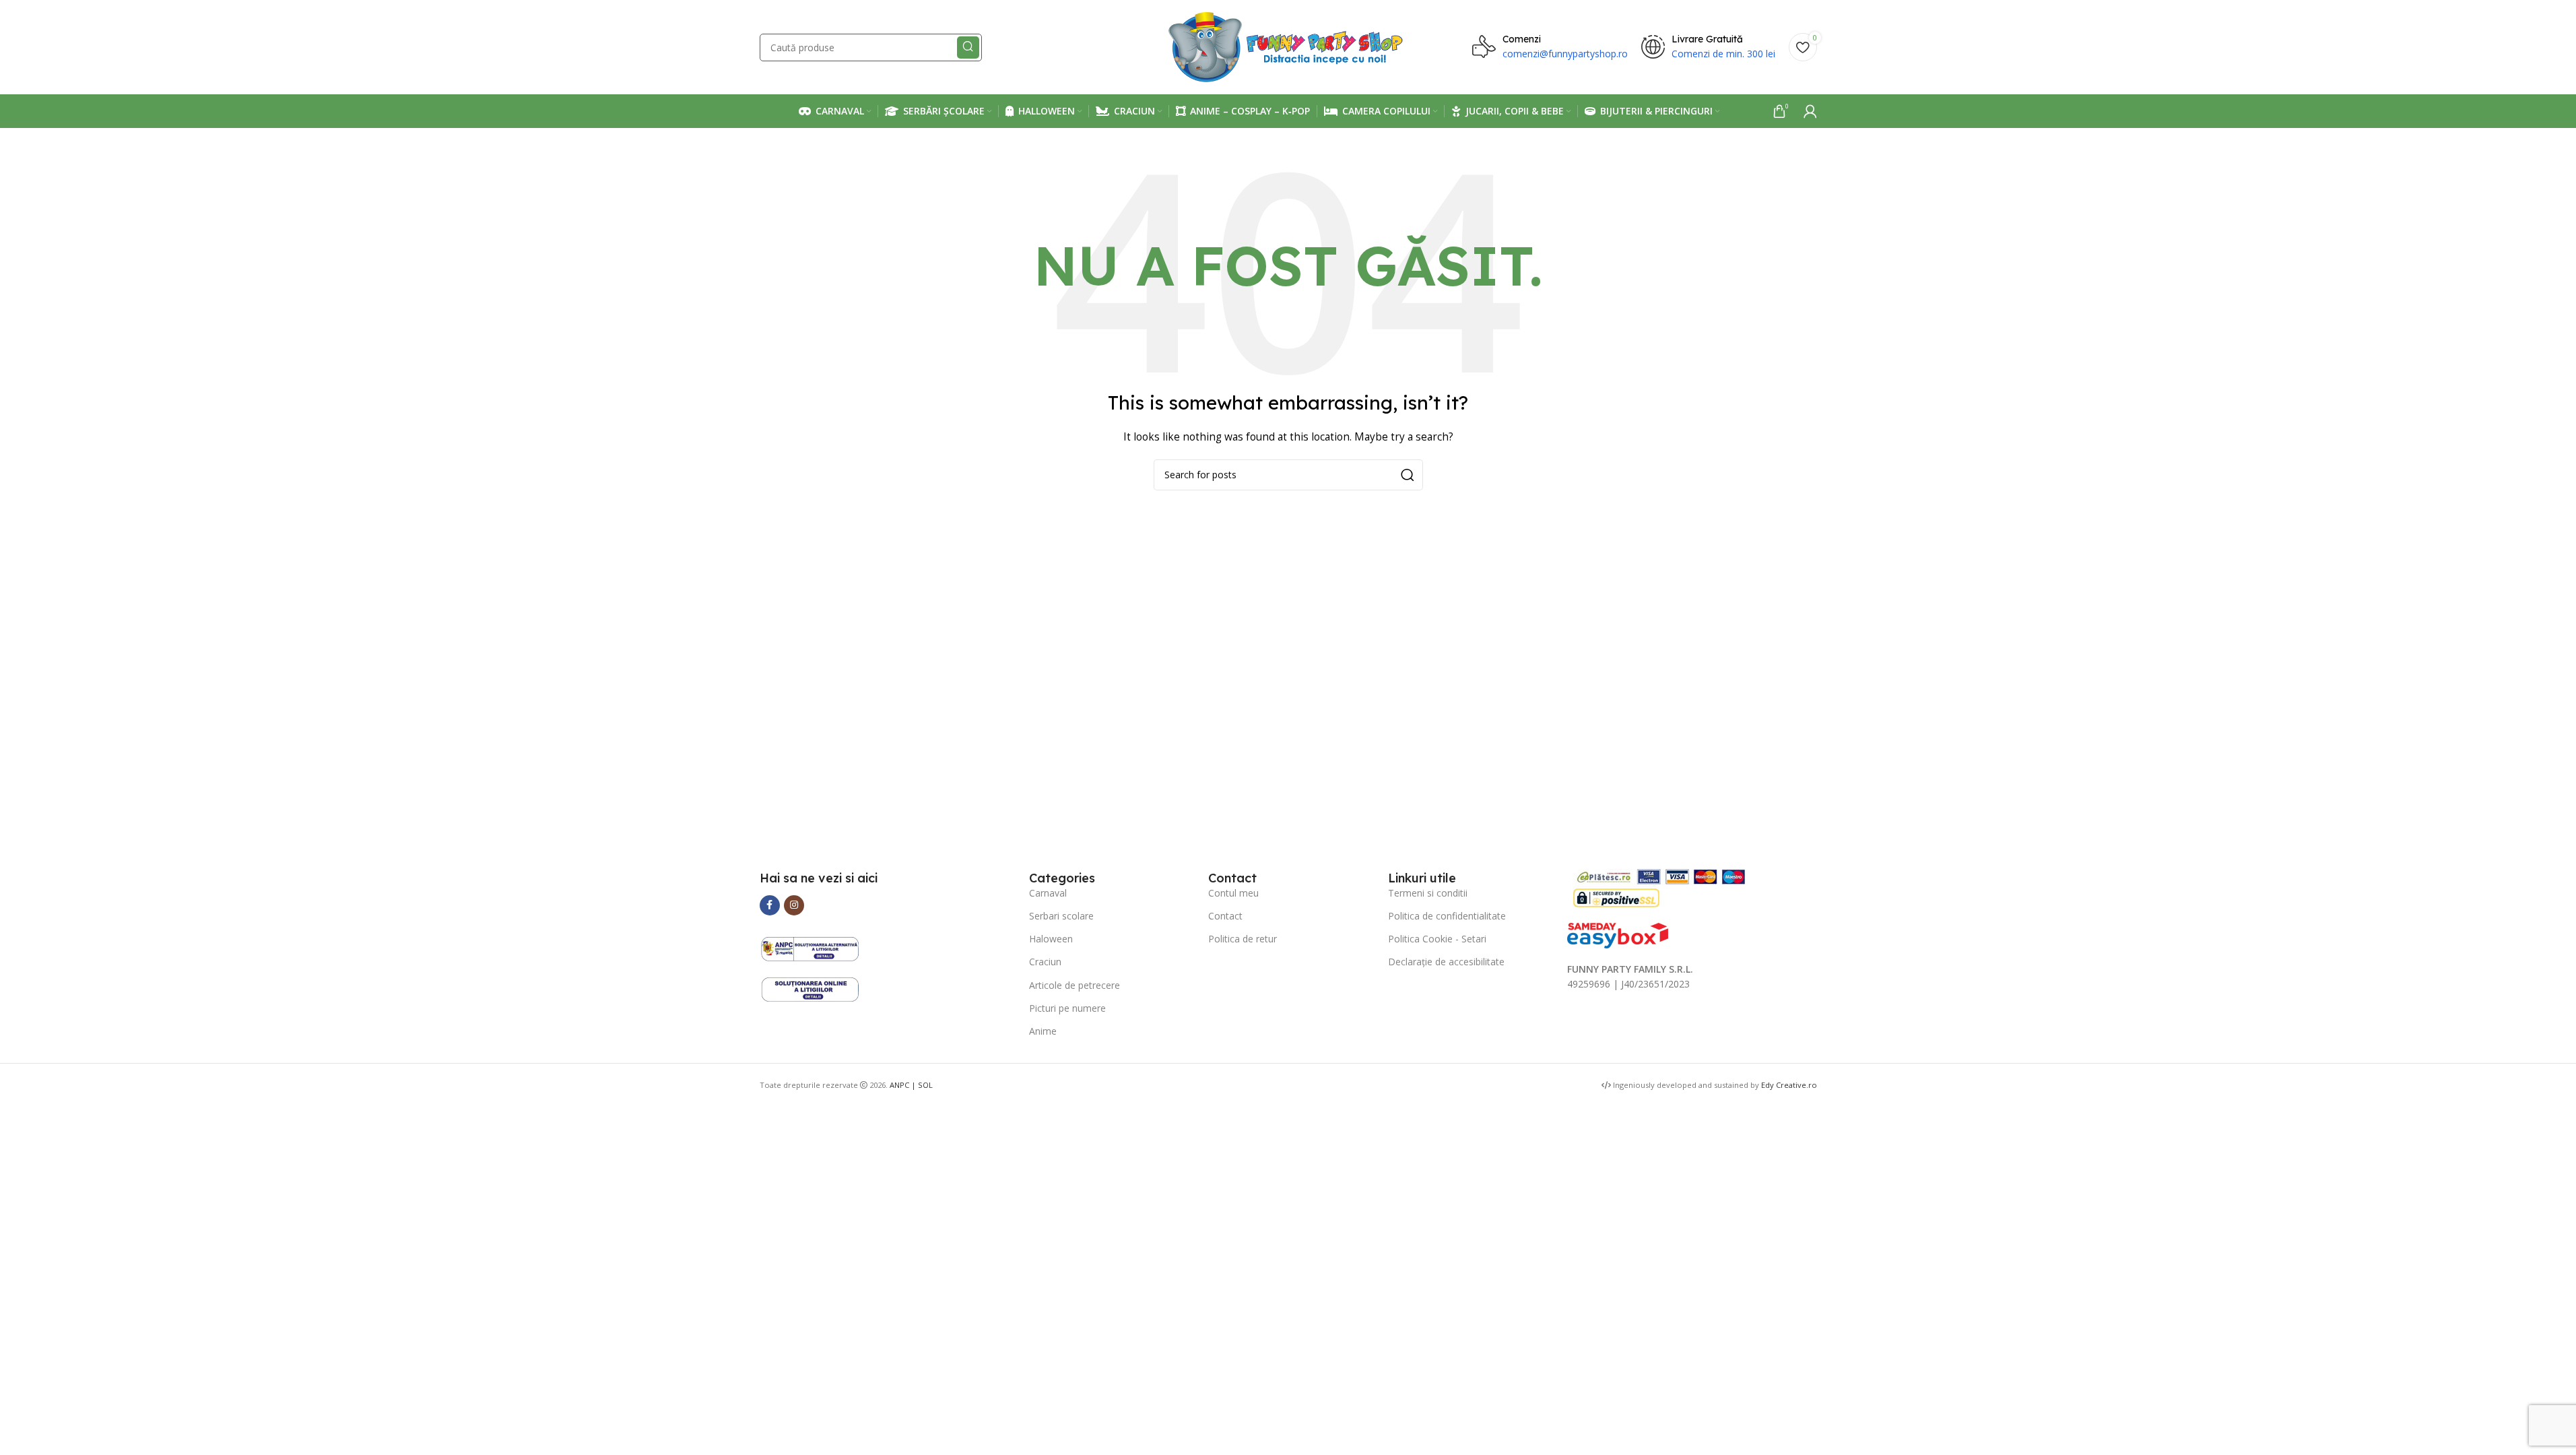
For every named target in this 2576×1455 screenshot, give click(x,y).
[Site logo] (1288, 46)
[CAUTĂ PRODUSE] (968, 47)
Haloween (1051, 939)
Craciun (1045, 962)
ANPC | (904, 1085)
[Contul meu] (1810, 111)
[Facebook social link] (770, 905)
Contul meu (1233, 893)
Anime (1043, 1031)
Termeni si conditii (1428, 893)
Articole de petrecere (1075, 985)
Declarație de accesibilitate (1446, 962)
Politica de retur (1243, 939)
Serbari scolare (1061, 916)
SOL (925, 1085)
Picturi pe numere (1067, 1008)
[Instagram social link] (794, 905)
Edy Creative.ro (1789, 1085)
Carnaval (1048, 893)
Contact (1225, 916)
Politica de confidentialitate (1447, 916)
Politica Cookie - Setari (1437, 939)
